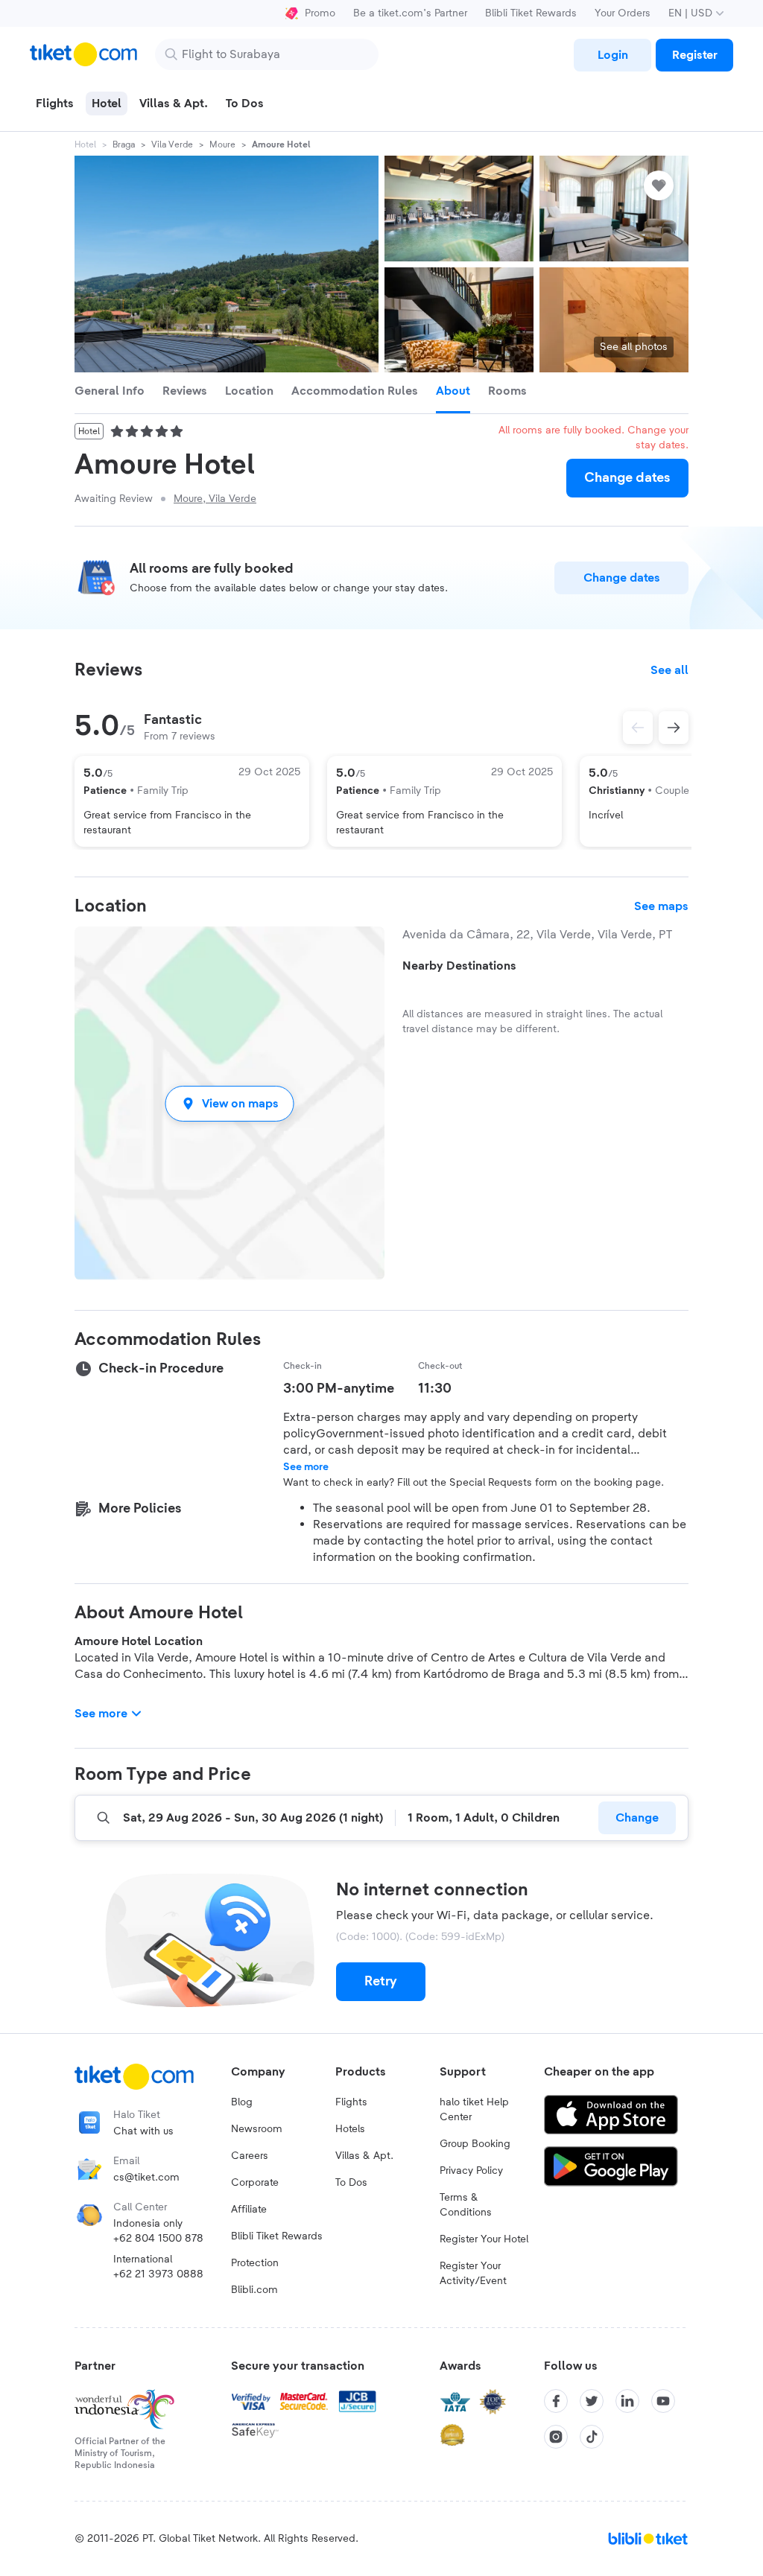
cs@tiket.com (146, 2178)
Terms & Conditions (466, 2205)
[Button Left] (638, 728)
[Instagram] (556, 2437)
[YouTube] (663, 2401)
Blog (242, 2102)
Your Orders (623, 13)
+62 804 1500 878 (158, 2239)
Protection (255, 2263)
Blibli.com (254, 2290)
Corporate (255, 2183)
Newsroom (257, 2129)
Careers (250, 2156)
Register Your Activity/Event (473, 2274)
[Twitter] (592, 2401)
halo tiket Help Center (474, 2110)
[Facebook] (556, 2401)
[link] (612, 55)
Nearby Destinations (459, 966)
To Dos (351, 2183)
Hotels (350, 2129)
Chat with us (143, 2131)
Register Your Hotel (484, 2239)
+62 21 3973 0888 (158, 2274)
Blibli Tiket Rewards (531, 13)
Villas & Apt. (364, 2156)
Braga (124, 144)
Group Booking (475, 2144)
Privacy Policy (471, 2171)
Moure (222, 144)
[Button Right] (674, 728)
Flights (351, 2102)
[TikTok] (592, 2437)
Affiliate (249, 2210)
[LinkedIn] (627, 2401)
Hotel (85, 144)
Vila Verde (172, 144)
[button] (229, 1103)
